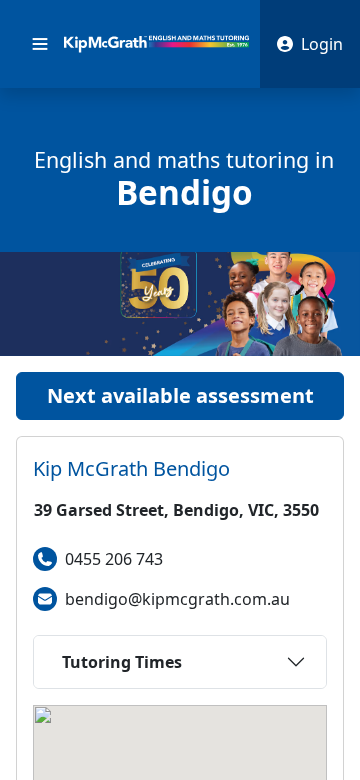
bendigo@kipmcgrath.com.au (177, 599)
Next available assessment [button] (180, 395)
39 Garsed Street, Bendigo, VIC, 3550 (176, 510)
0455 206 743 (114, 559)
